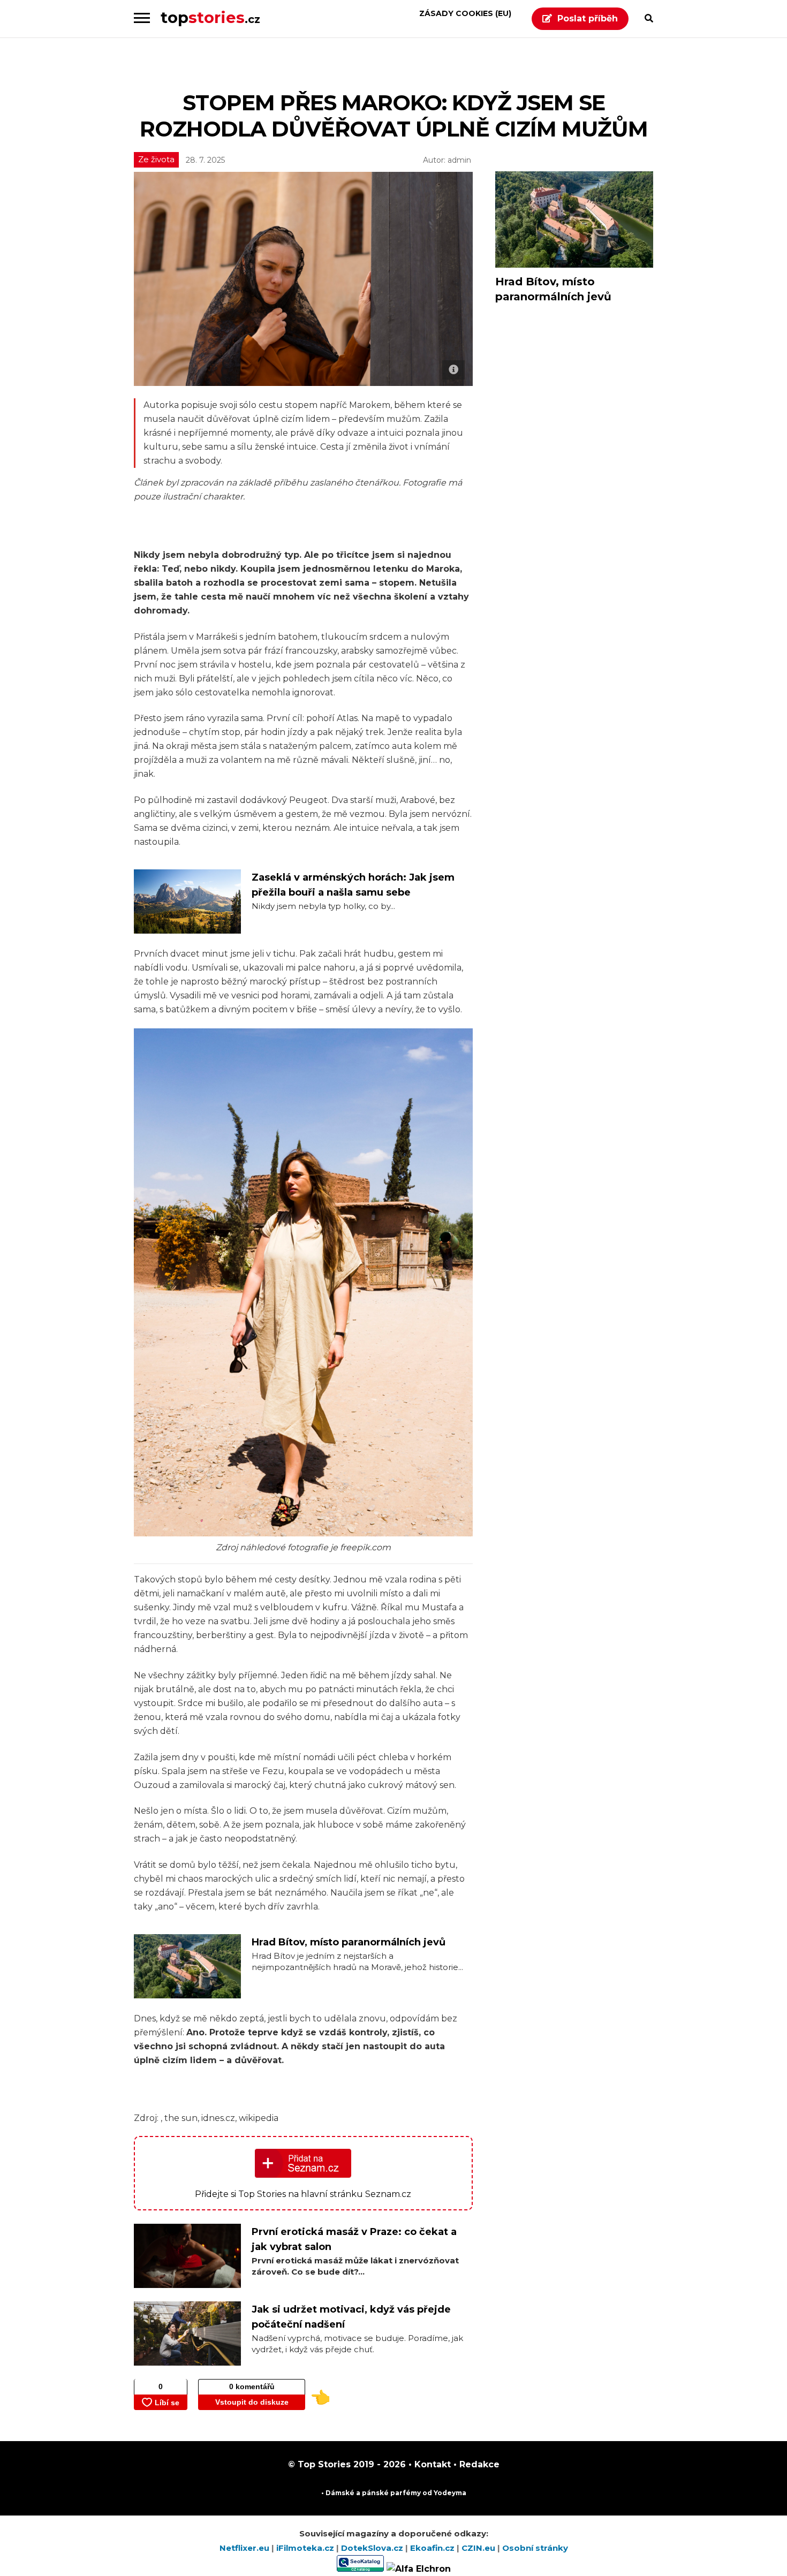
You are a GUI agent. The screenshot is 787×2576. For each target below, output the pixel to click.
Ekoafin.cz (433, 2548)
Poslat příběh (588, 18)
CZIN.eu (479, 2548)
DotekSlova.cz (373, 2548)
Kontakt (431, 2464)
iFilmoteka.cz (306, 2548)
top (210, 17)
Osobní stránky (535, 2548)
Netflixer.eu (245, 2548)
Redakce (478, 2464)
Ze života (156, 159)
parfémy (406, 2493)
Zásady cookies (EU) (465, 13)
